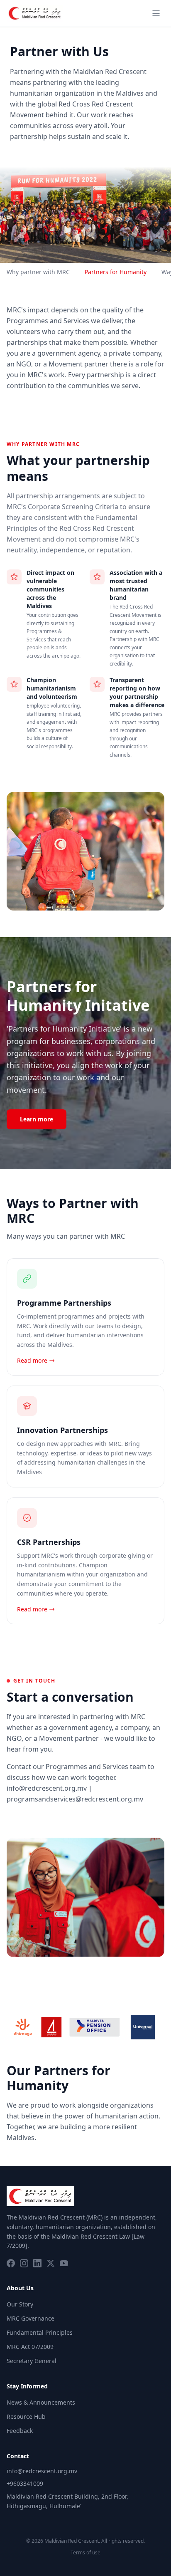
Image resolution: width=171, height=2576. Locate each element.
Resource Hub (26, 2416)
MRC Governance (31, 2318)
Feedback (20, 2431)
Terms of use (85, 2553)
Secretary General (32, 2361)
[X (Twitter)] (51, 2263)
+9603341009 (25, 2483)
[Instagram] (24, 2263)
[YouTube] (64, 2263)
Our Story (20, 2304)
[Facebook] (11, 2263)
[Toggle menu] (156, 13)
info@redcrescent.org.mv (42, 2471)
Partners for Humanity (116, 272)
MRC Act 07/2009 (30, 2347)
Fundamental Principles (40, 2332)
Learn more (37, 1119)
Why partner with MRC (38, 272)
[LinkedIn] (37, 2263)
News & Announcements (41, 2402)
